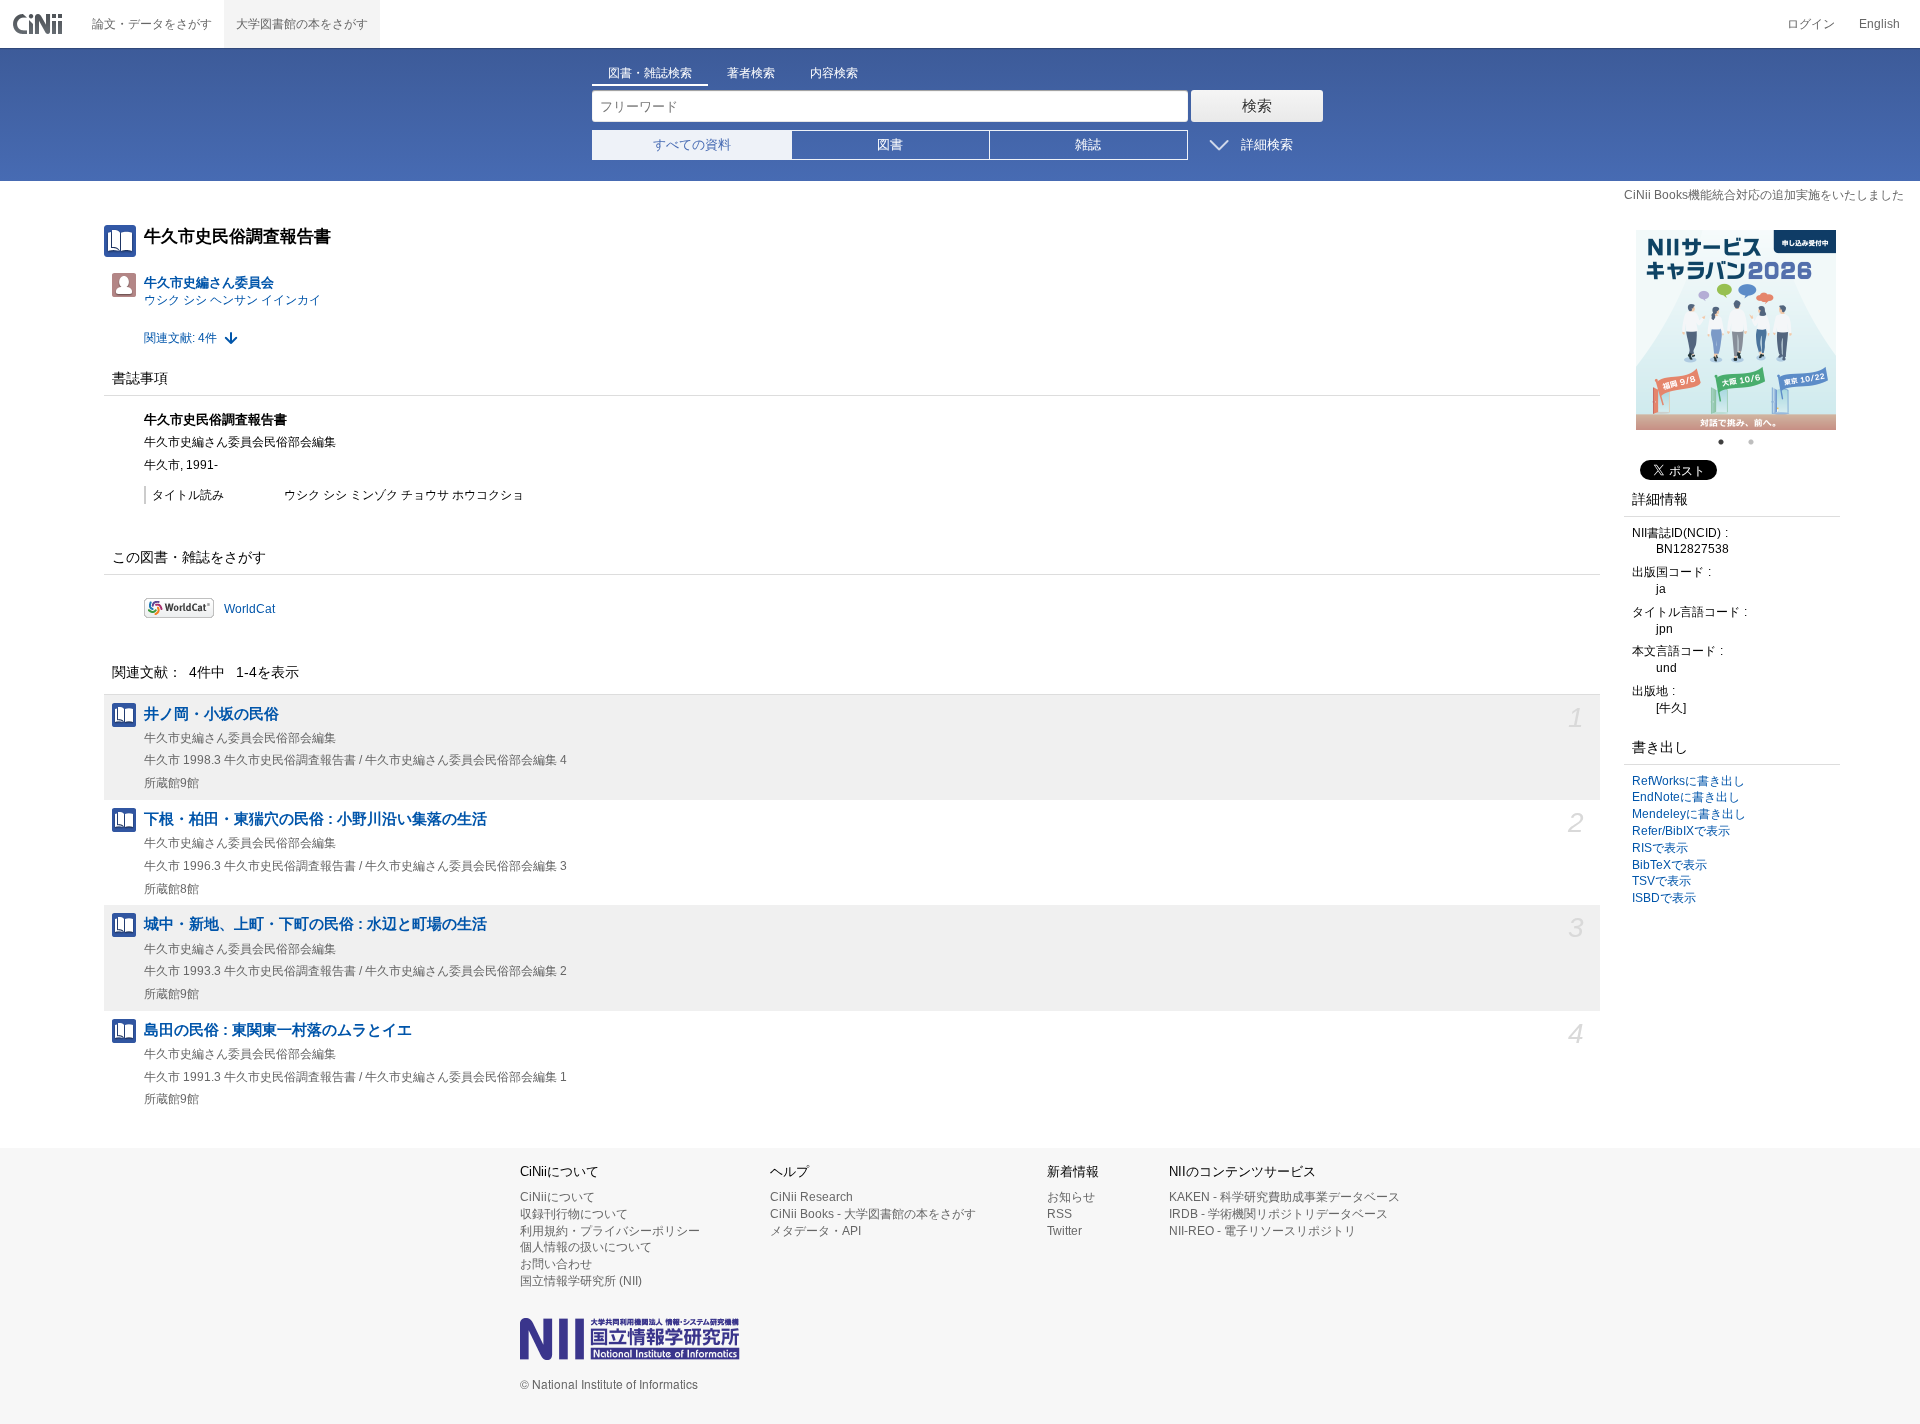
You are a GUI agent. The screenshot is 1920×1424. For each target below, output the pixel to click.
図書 (890, 144)
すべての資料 (692, 144)
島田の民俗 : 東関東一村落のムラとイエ (278, 1030)
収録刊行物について (574, 1214)
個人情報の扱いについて (586, 1247)
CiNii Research (811, 1197)
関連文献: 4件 (180, 338)
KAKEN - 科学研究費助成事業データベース (1284, 1197)
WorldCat (249, 609)
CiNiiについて (557, 1197)
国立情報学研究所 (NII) (581, 1281)
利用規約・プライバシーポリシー (610, 1231)
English (1879, 24)
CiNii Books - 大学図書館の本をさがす (873, 1214)
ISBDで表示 (1664, 898)
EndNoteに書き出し (1686, 797)
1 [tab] (1729, 442)
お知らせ (1071, 1197)
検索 (1257, 105)
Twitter (1064, 1231)
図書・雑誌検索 (650, 73)
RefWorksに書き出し (1688, 781)
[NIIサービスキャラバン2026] (1736, 330)
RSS (1059, 1214)
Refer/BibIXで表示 (1681, 831)
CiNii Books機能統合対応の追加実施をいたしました (1764, 195)
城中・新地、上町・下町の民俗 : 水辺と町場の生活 (315, 924)
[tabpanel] (1736, 330)
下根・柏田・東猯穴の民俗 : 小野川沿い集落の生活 (315, 819)
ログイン (1811, 24)
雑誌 (1088, 144)
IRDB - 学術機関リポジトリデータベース (1278, 1214)
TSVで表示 (1661, 881)
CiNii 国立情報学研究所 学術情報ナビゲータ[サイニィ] (40, 24)
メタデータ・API (815, 1231)
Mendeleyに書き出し (1689, 814)
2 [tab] (1759, 442)
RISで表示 (1660, 848)
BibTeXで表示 (1669, 865)
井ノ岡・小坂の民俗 (211, 714)
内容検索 (834, 73)
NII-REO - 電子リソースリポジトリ (1262, 1231)
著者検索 (751, 73)
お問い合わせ (556, 1264)
